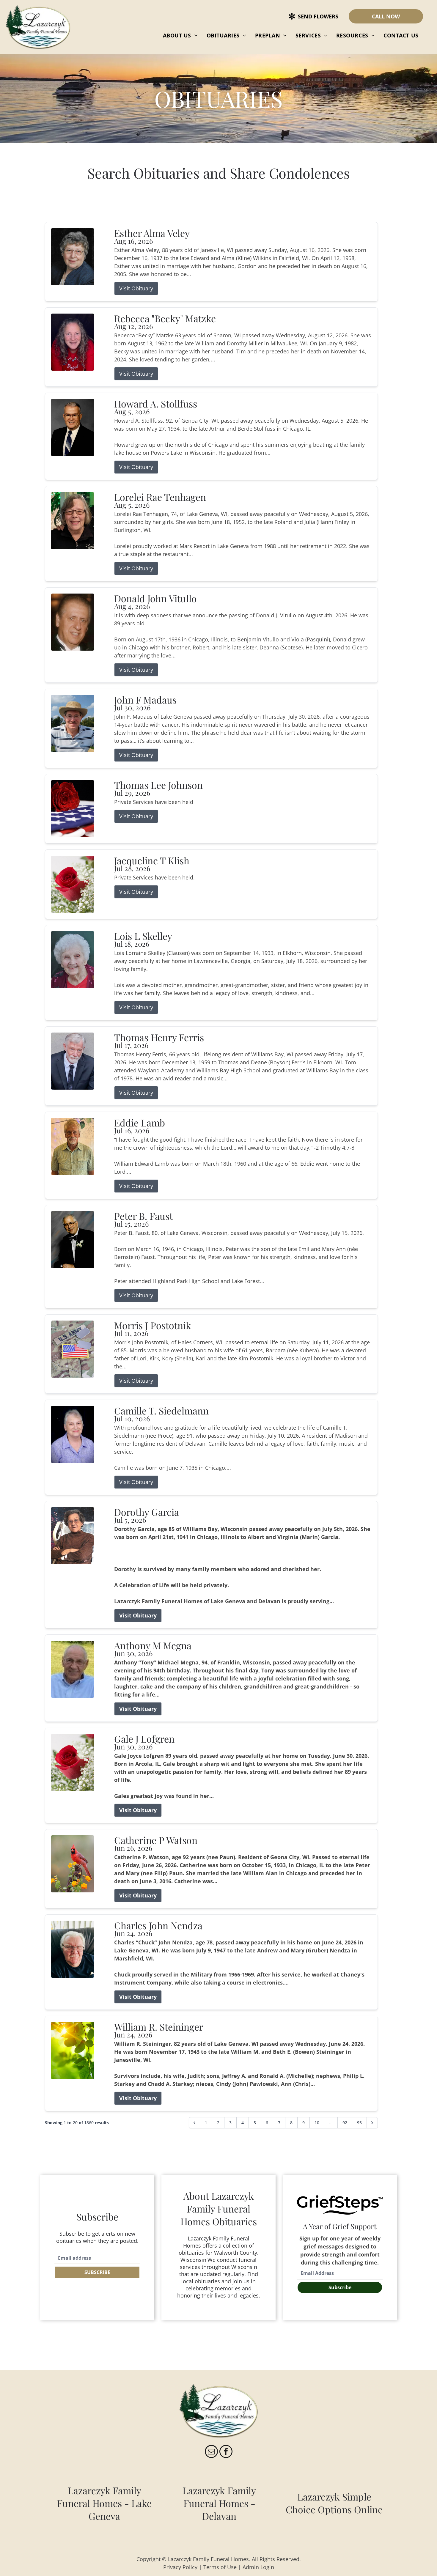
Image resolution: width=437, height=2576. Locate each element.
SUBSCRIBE (97, 2272)
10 (317, 2123)
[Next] (372, 2123)
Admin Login (258, 2567)
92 (345, 2123)
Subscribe (340, 2287)
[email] (211, 2452)
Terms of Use (220, 2567)
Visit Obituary (136, 288)
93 (359, 2123)
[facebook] (226, 2452)
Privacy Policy (180, 2567)
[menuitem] (180, 35)
